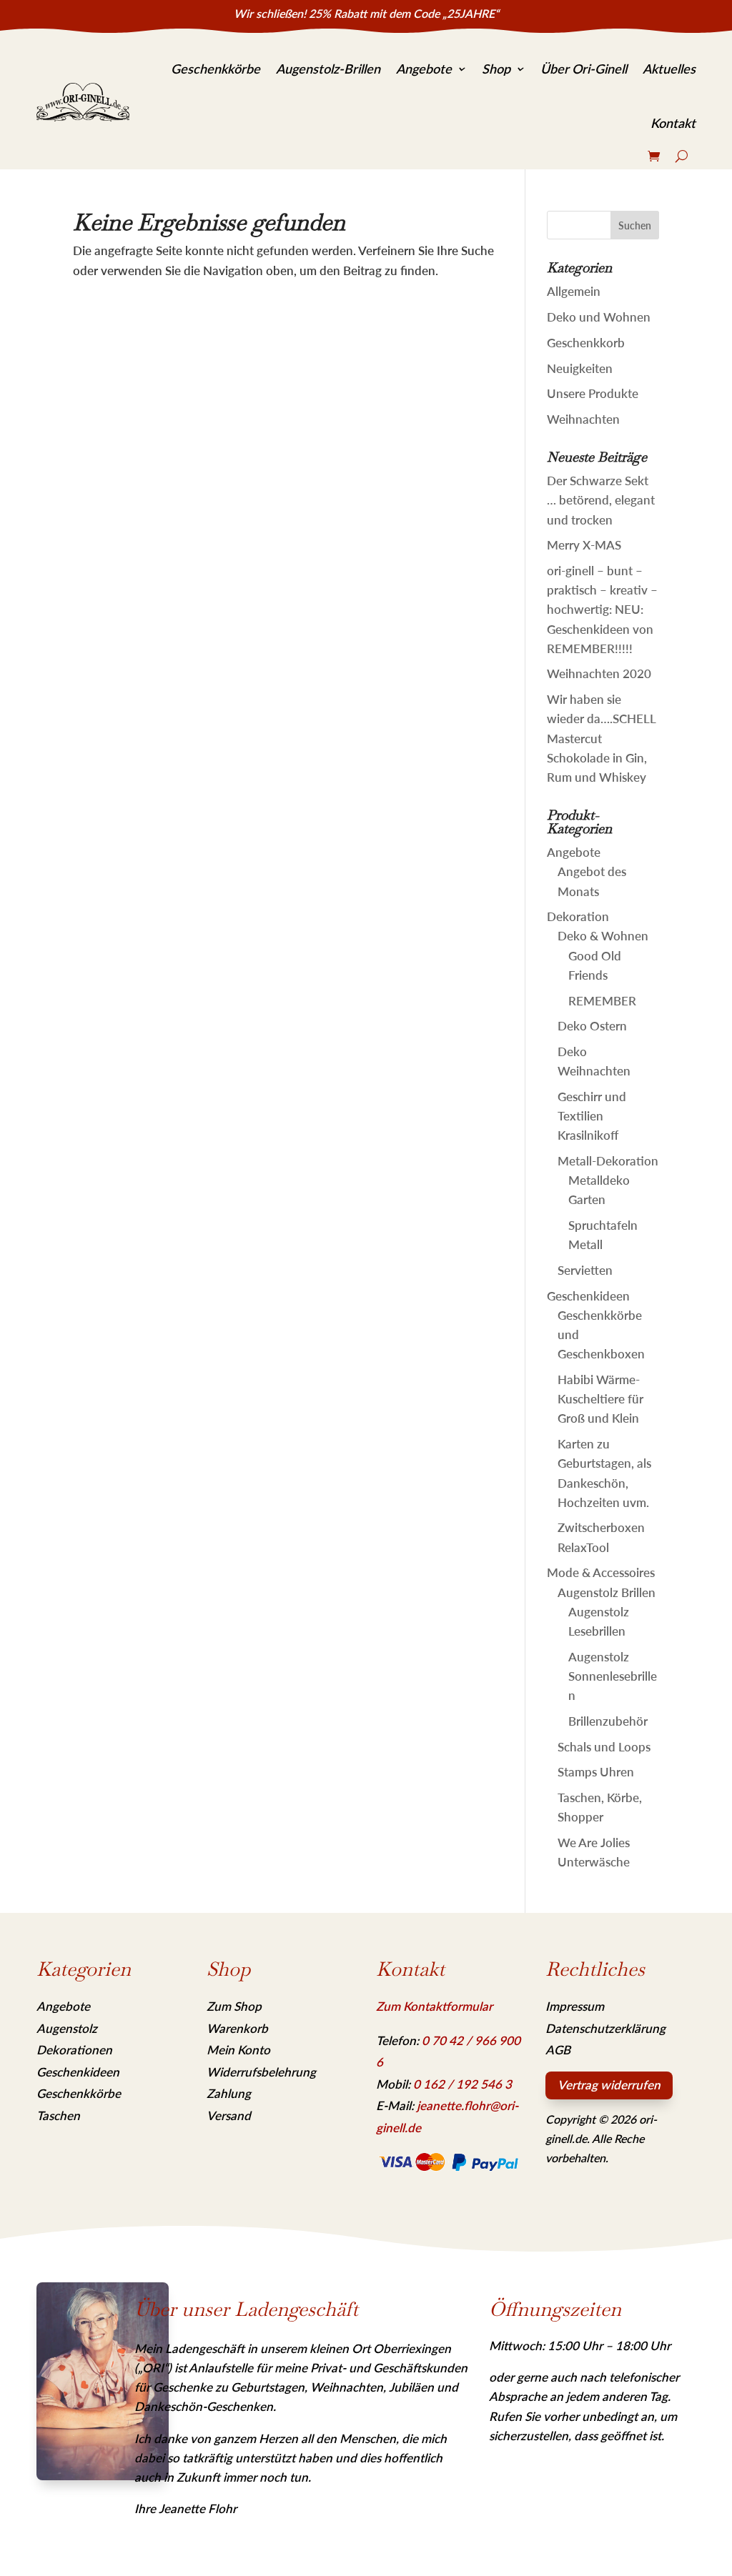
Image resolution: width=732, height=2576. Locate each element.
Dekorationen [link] (74, 2050)
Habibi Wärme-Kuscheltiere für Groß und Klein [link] (600, 1399)
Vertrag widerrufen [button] (609, 2085)
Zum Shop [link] (234, 2006)
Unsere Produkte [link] (593, 393)
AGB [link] (558, 2050)
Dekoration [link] (578, 916)
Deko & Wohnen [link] (603, 936)
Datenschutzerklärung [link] (605, 2028)
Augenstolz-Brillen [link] (328, 69)
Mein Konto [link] (238, 2050)
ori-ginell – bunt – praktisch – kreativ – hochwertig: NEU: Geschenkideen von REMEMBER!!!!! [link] (602, 610)
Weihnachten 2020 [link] (599, 673)
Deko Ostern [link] (592, 1026)
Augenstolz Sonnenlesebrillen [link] (613, 1676)
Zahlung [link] (229, 2093)
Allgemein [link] (574, 291)
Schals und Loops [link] (604, 1747)
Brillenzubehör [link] (608, 1721)
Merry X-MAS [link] (584, 545)
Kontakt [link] (673, 123)
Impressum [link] (575, 2006)
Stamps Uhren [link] (596, 1772)
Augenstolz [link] (67, 2028)
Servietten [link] (585, 1270)
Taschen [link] (58, 2115)
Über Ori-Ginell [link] (584, 69)
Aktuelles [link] (669, 69)
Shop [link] (496, 69)
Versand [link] (229, 2115)
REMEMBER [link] (602, 1001)
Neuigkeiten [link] (580, 368)
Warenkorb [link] (237, 2028)
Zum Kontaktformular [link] (434, 2006)
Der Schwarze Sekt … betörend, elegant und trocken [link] (601, 500)
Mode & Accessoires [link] (601, 1572)
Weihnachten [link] (583, 419)
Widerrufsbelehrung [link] (261, 2072)
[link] (83, 102)
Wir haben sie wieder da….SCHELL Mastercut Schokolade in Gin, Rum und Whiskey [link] (601, 738)
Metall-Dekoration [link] (608, 1161)
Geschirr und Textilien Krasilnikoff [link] (592, 1116)
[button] (635, 225)
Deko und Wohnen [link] (599, 317)
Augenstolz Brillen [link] (607, 1592)
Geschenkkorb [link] (586, 343)
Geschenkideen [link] (588, 1296)
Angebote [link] (424, 69)
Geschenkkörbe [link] (216, 69)
